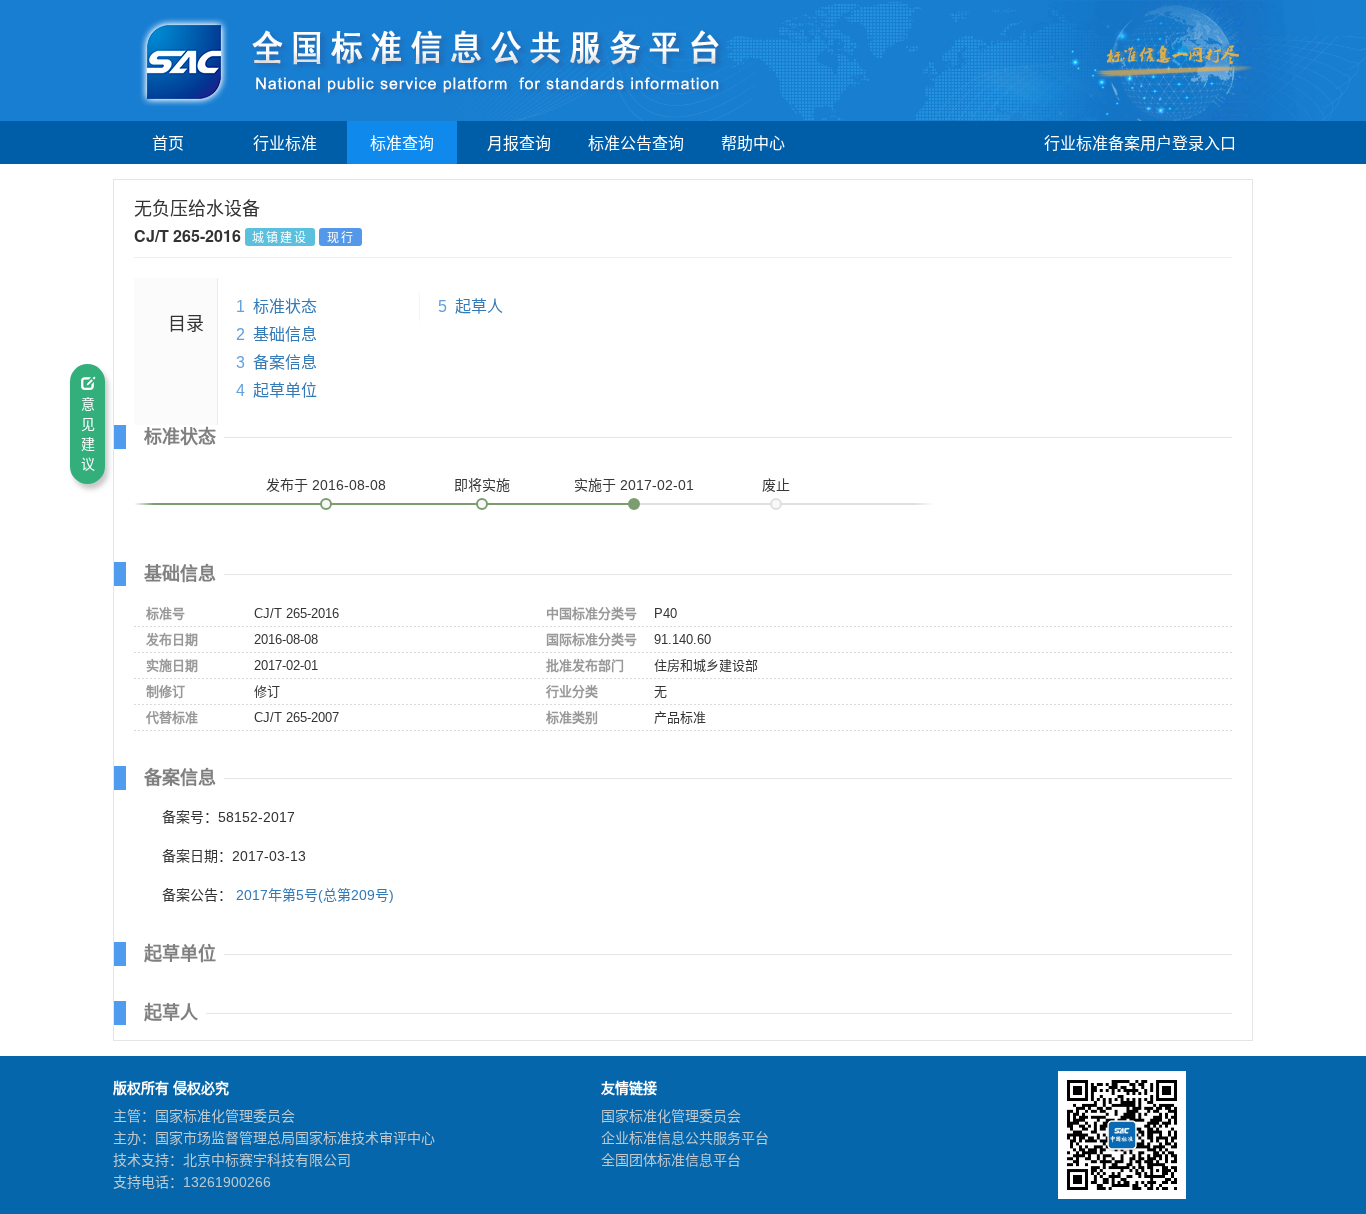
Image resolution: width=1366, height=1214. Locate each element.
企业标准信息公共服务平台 (685, 1138)
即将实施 (482, 485)
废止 (776, 485)
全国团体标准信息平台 (671, 1160)
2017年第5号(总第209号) (315, 895)
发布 (326, 485)
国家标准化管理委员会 (671, 1116)
